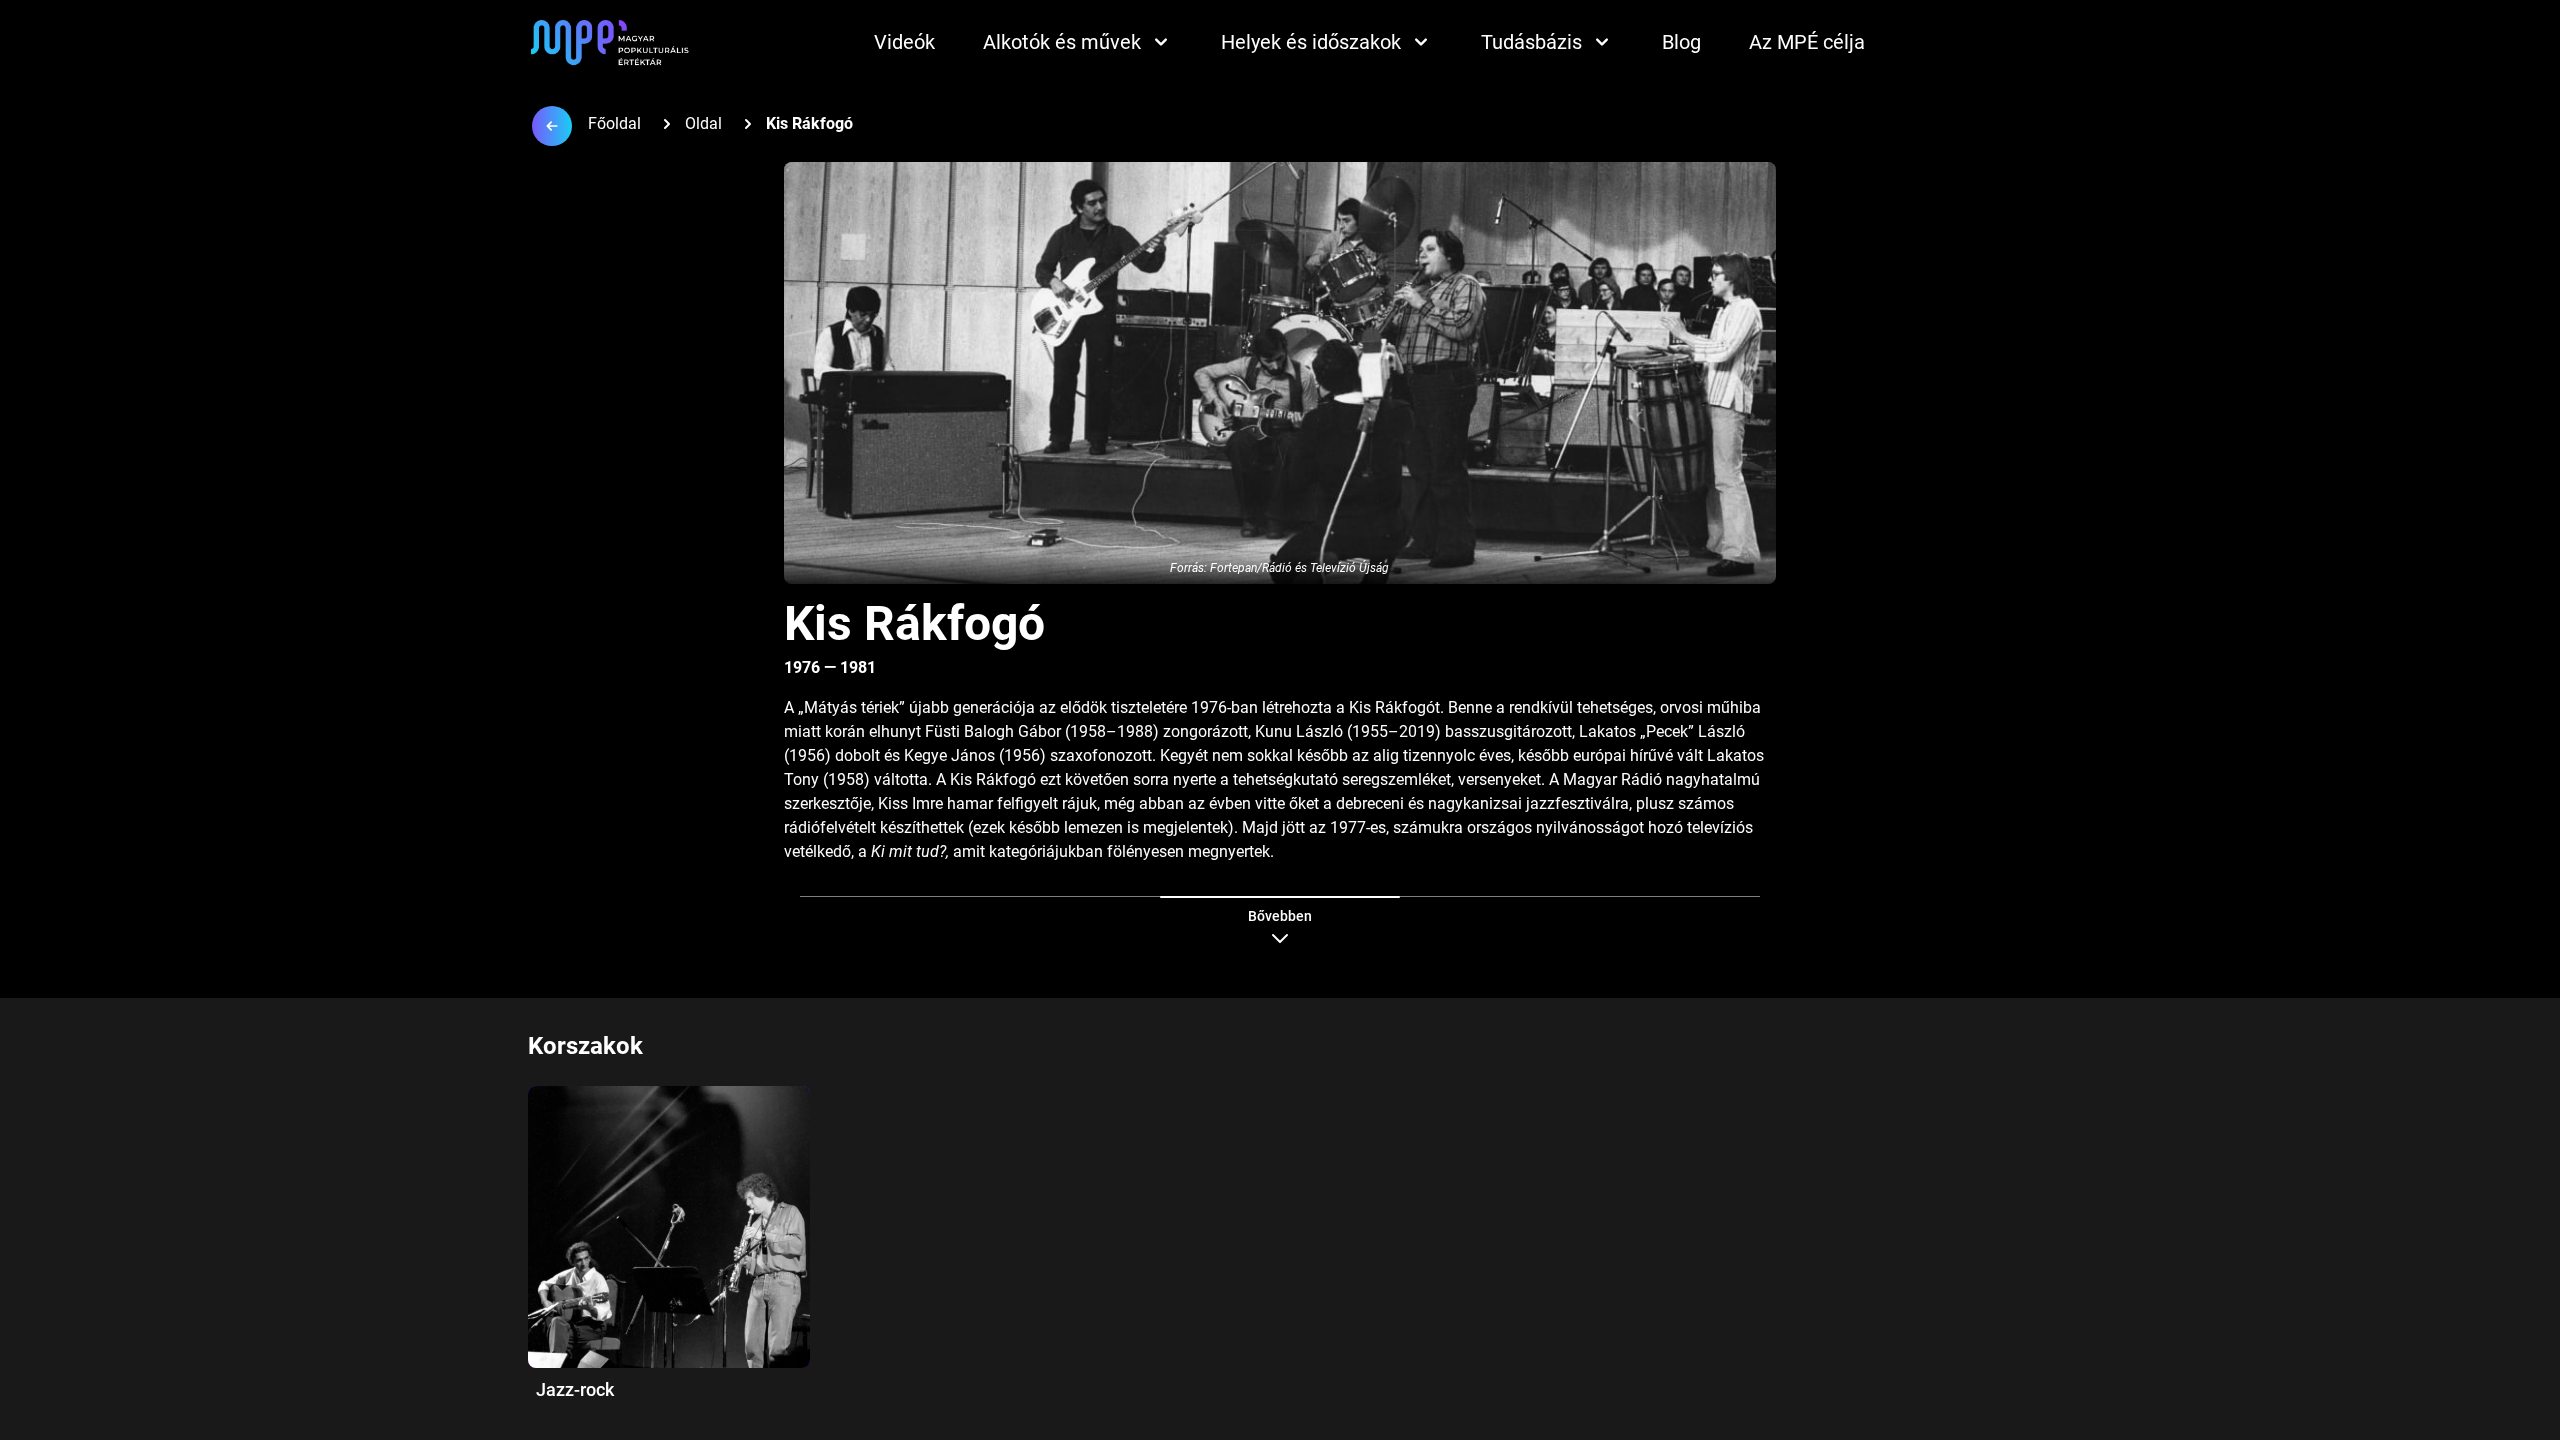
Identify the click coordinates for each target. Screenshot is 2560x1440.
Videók (904, 42)
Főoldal (614, 123)
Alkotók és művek (1062, 42)
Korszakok (585, 1046)
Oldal (703, 123)
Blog (1681, 42)
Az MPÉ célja (1807, 42)
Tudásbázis (1531, 42)
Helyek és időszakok (1311, 42)
